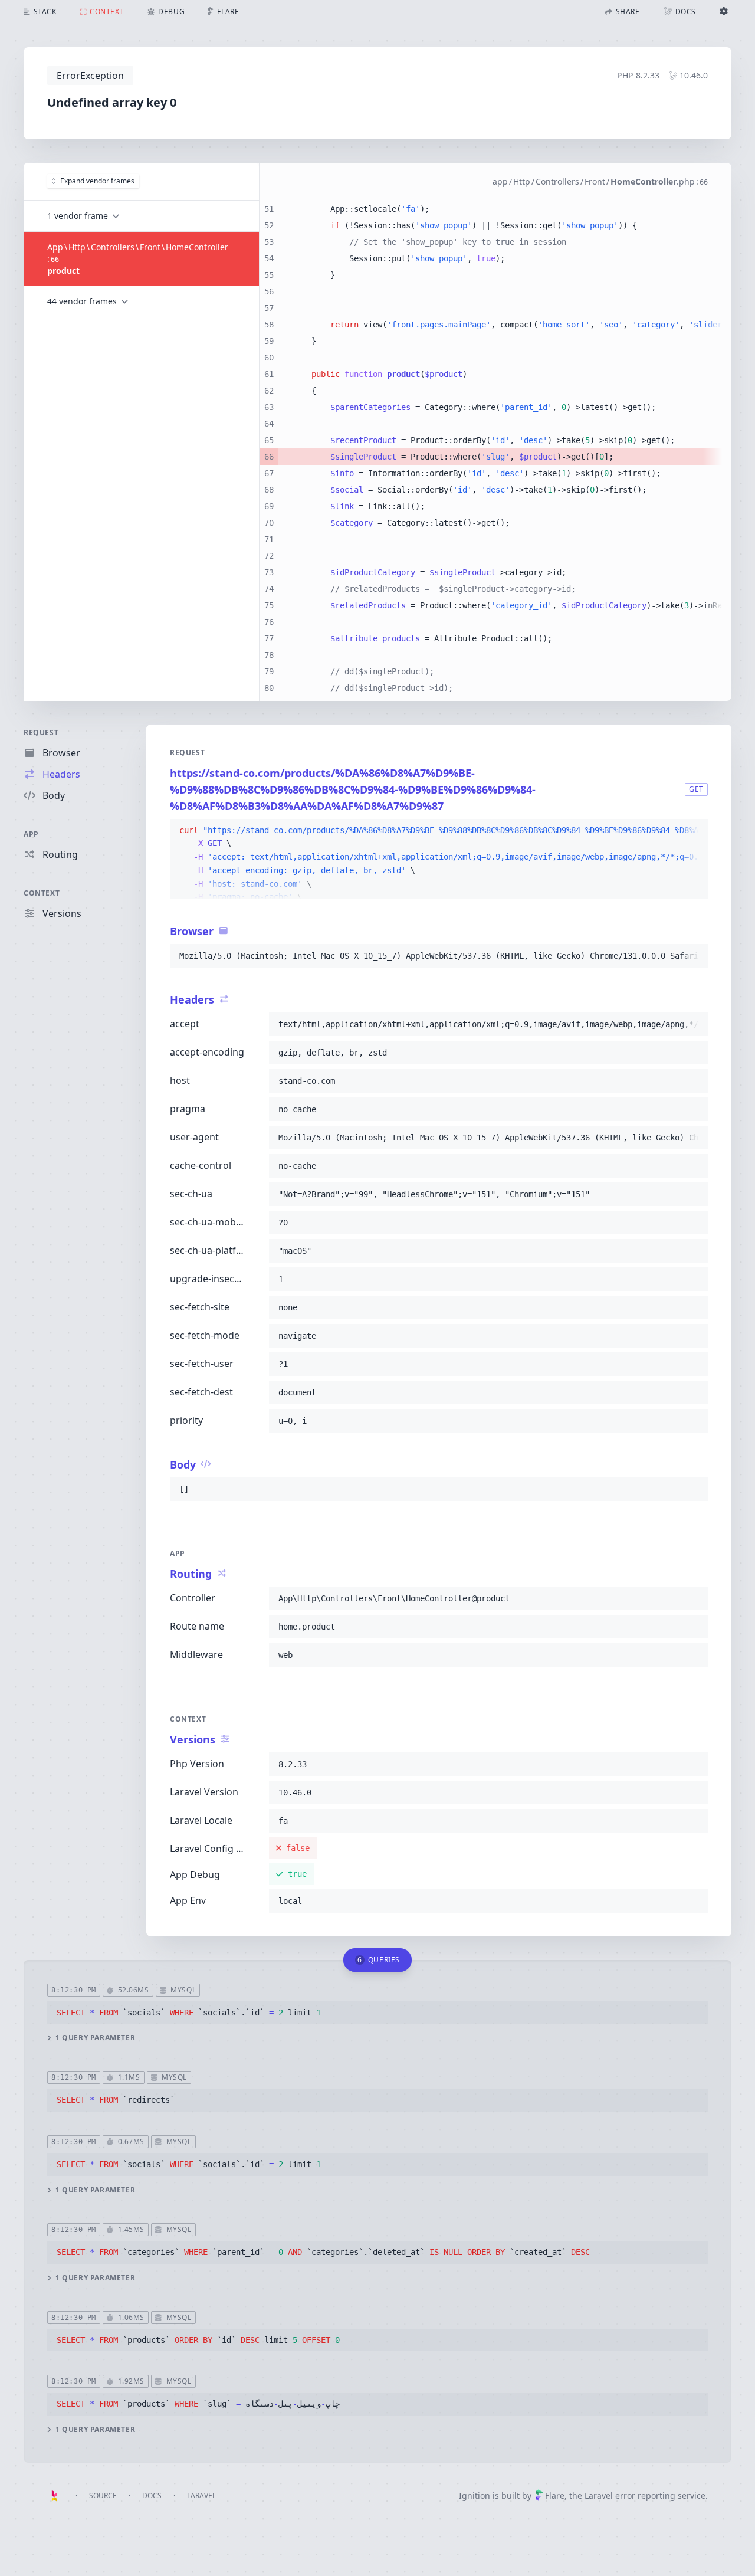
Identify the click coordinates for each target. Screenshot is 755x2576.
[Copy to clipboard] (694, 831)
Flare (555, 2495)
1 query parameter (95, 2038)
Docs (152, 2495)
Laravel (201, 2495)
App (31, 834)
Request (41, 733)
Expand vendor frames (97, 181)
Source (103, 2495)
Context (42, 893)
